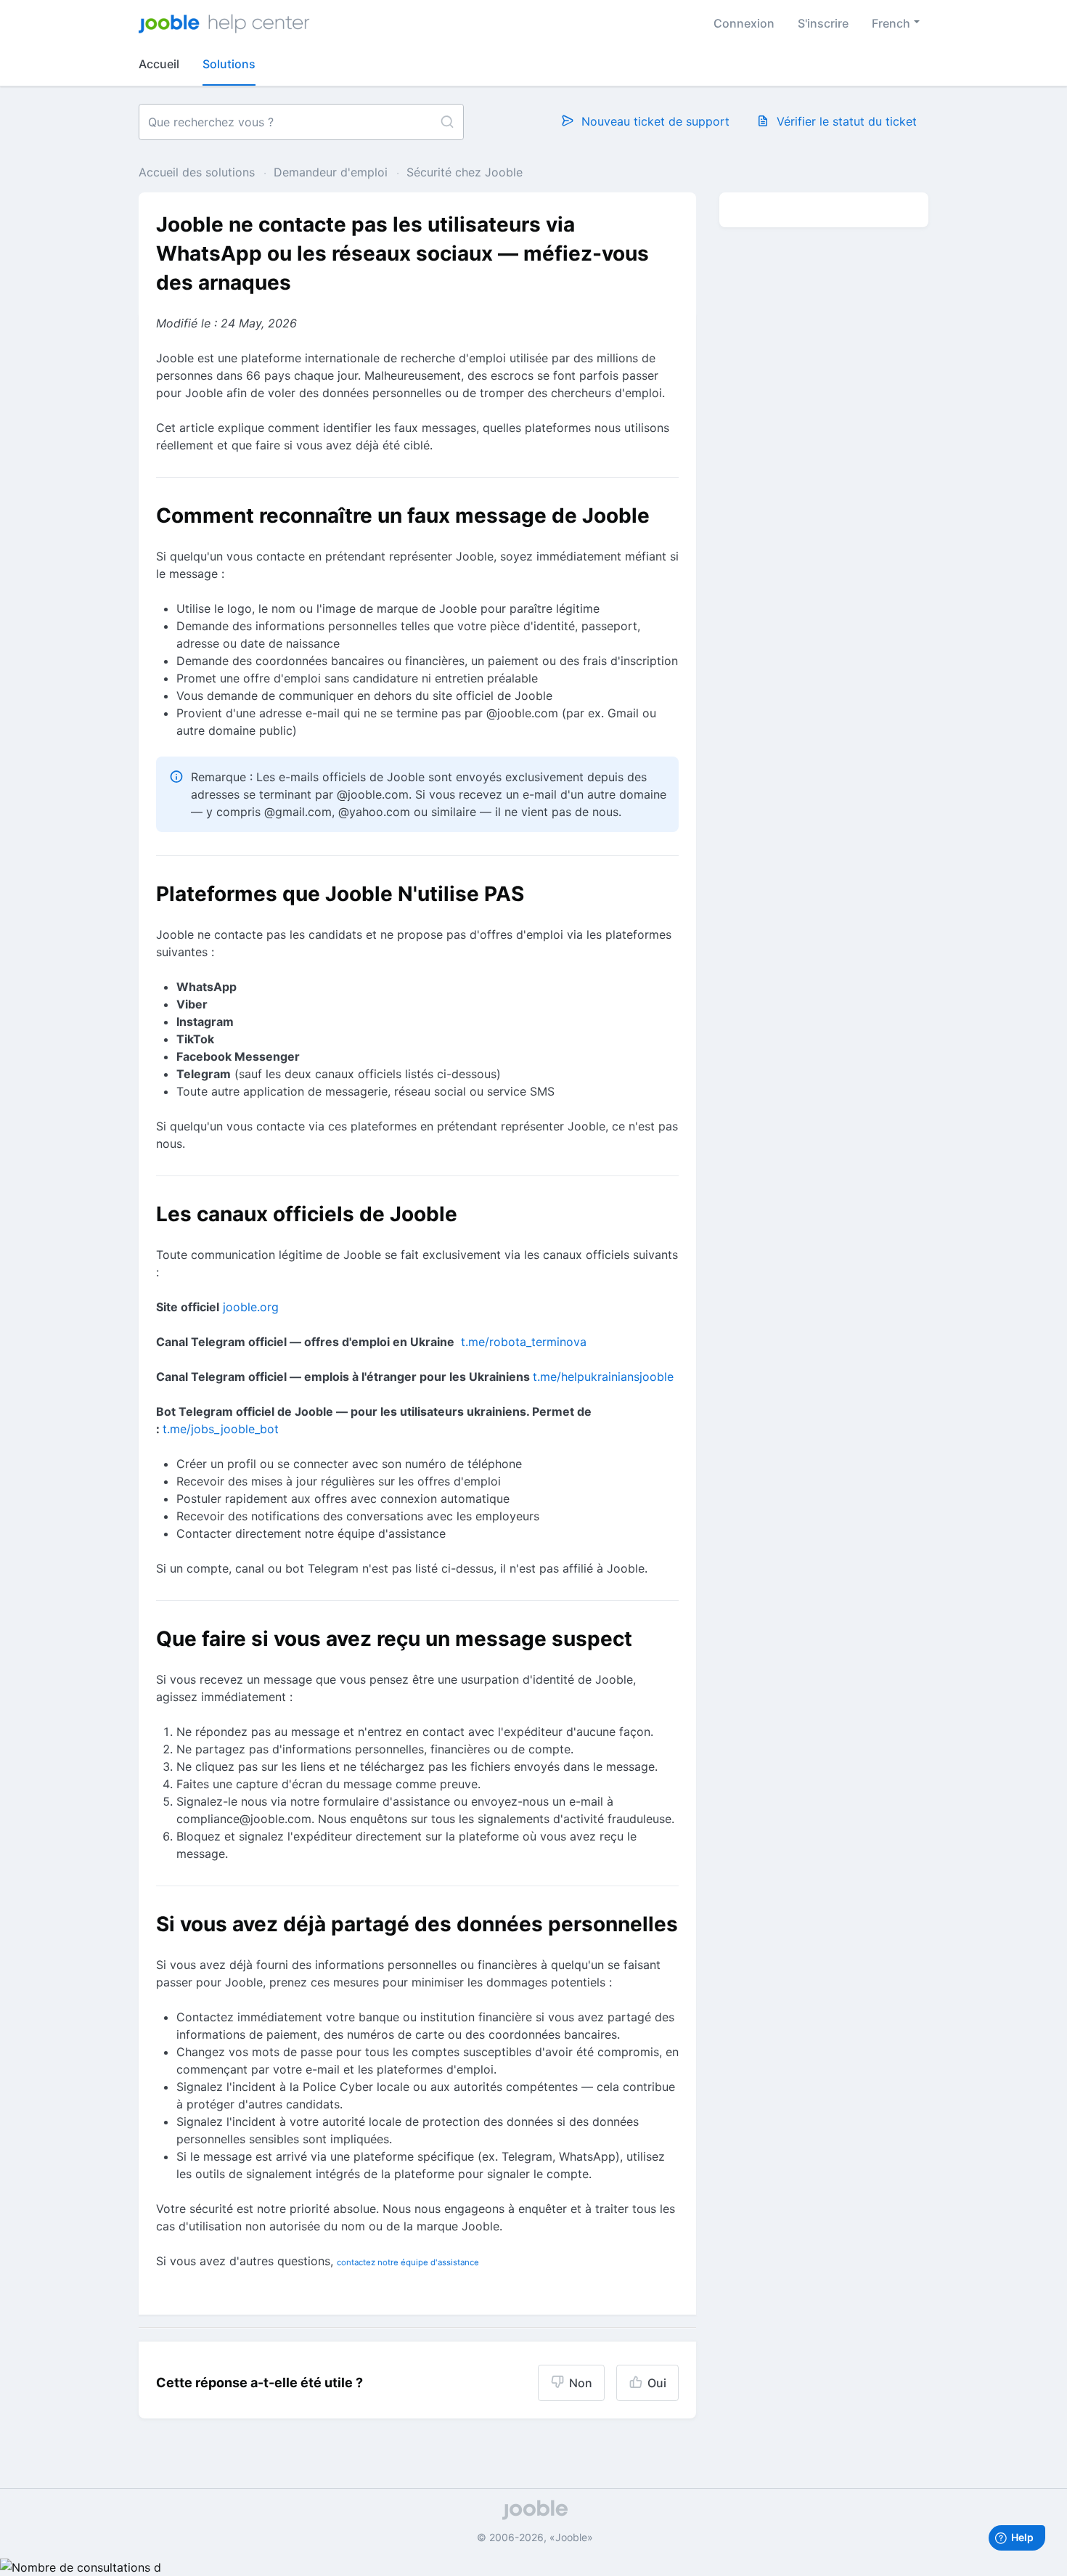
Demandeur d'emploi (331, 172)
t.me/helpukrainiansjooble (603, 1377)
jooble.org (251, 1307)
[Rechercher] (447, 122)
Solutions (229, 64)
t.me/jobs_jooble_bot (221, 1429)
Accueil (159, 64)
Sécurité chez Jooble (465, 172)
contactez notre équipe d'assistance (408, 2262)
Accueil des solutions (199, 172)
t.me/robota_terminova (524, 1342)
